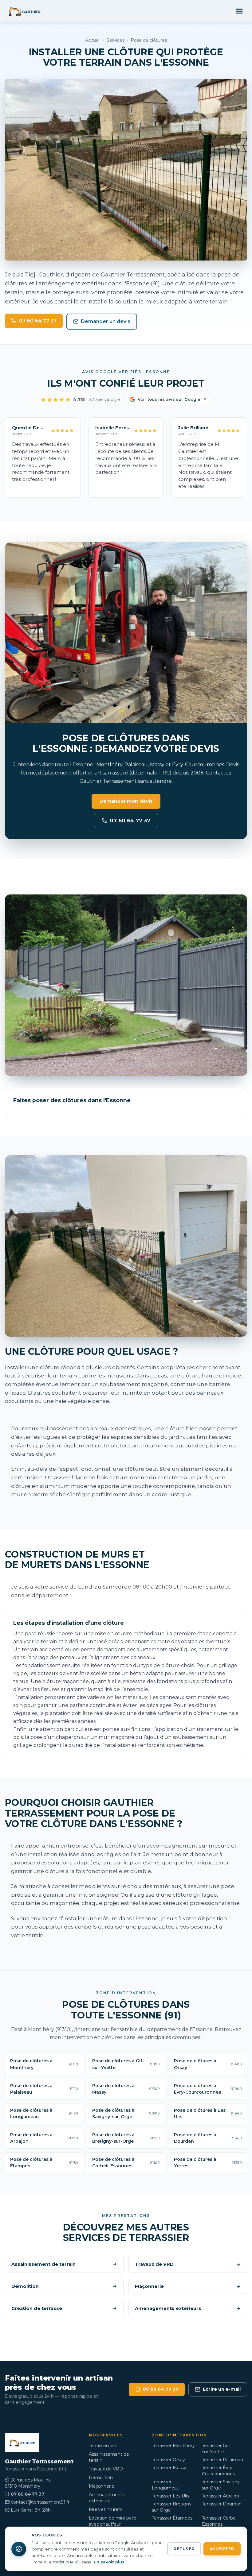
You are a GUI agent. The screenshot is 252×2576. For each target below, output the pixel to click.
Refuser (184, 2549)
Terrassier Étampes (172, 2518)
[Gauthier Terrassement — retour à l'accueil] (25, 11)
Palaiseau (136, 765)
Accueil (93, 40)
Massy (157, 765)
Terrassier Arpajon (220, 2496)
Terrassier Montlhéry (173, 2446)
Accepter (222, 2549)
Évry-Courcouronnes (198, 765)
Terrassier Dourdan (222, 2504)
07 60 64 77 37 (38, 321)
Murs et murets (106, 2509)
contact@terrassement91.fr (40, 2502)
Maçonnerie (102, 2486)
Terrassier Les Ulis (170, 2496)
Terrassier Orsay (168, 2460)
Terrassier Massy (169, 2468)
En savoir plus (109, 2562)
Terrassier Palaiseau (222, 2460)
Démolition (101, 2478)
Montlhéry (109, 765)
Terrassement (103, 2446)
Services (116, 40)
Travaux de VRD (106, 2469)
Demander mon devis (126, 801)
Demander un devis (106, 321)
